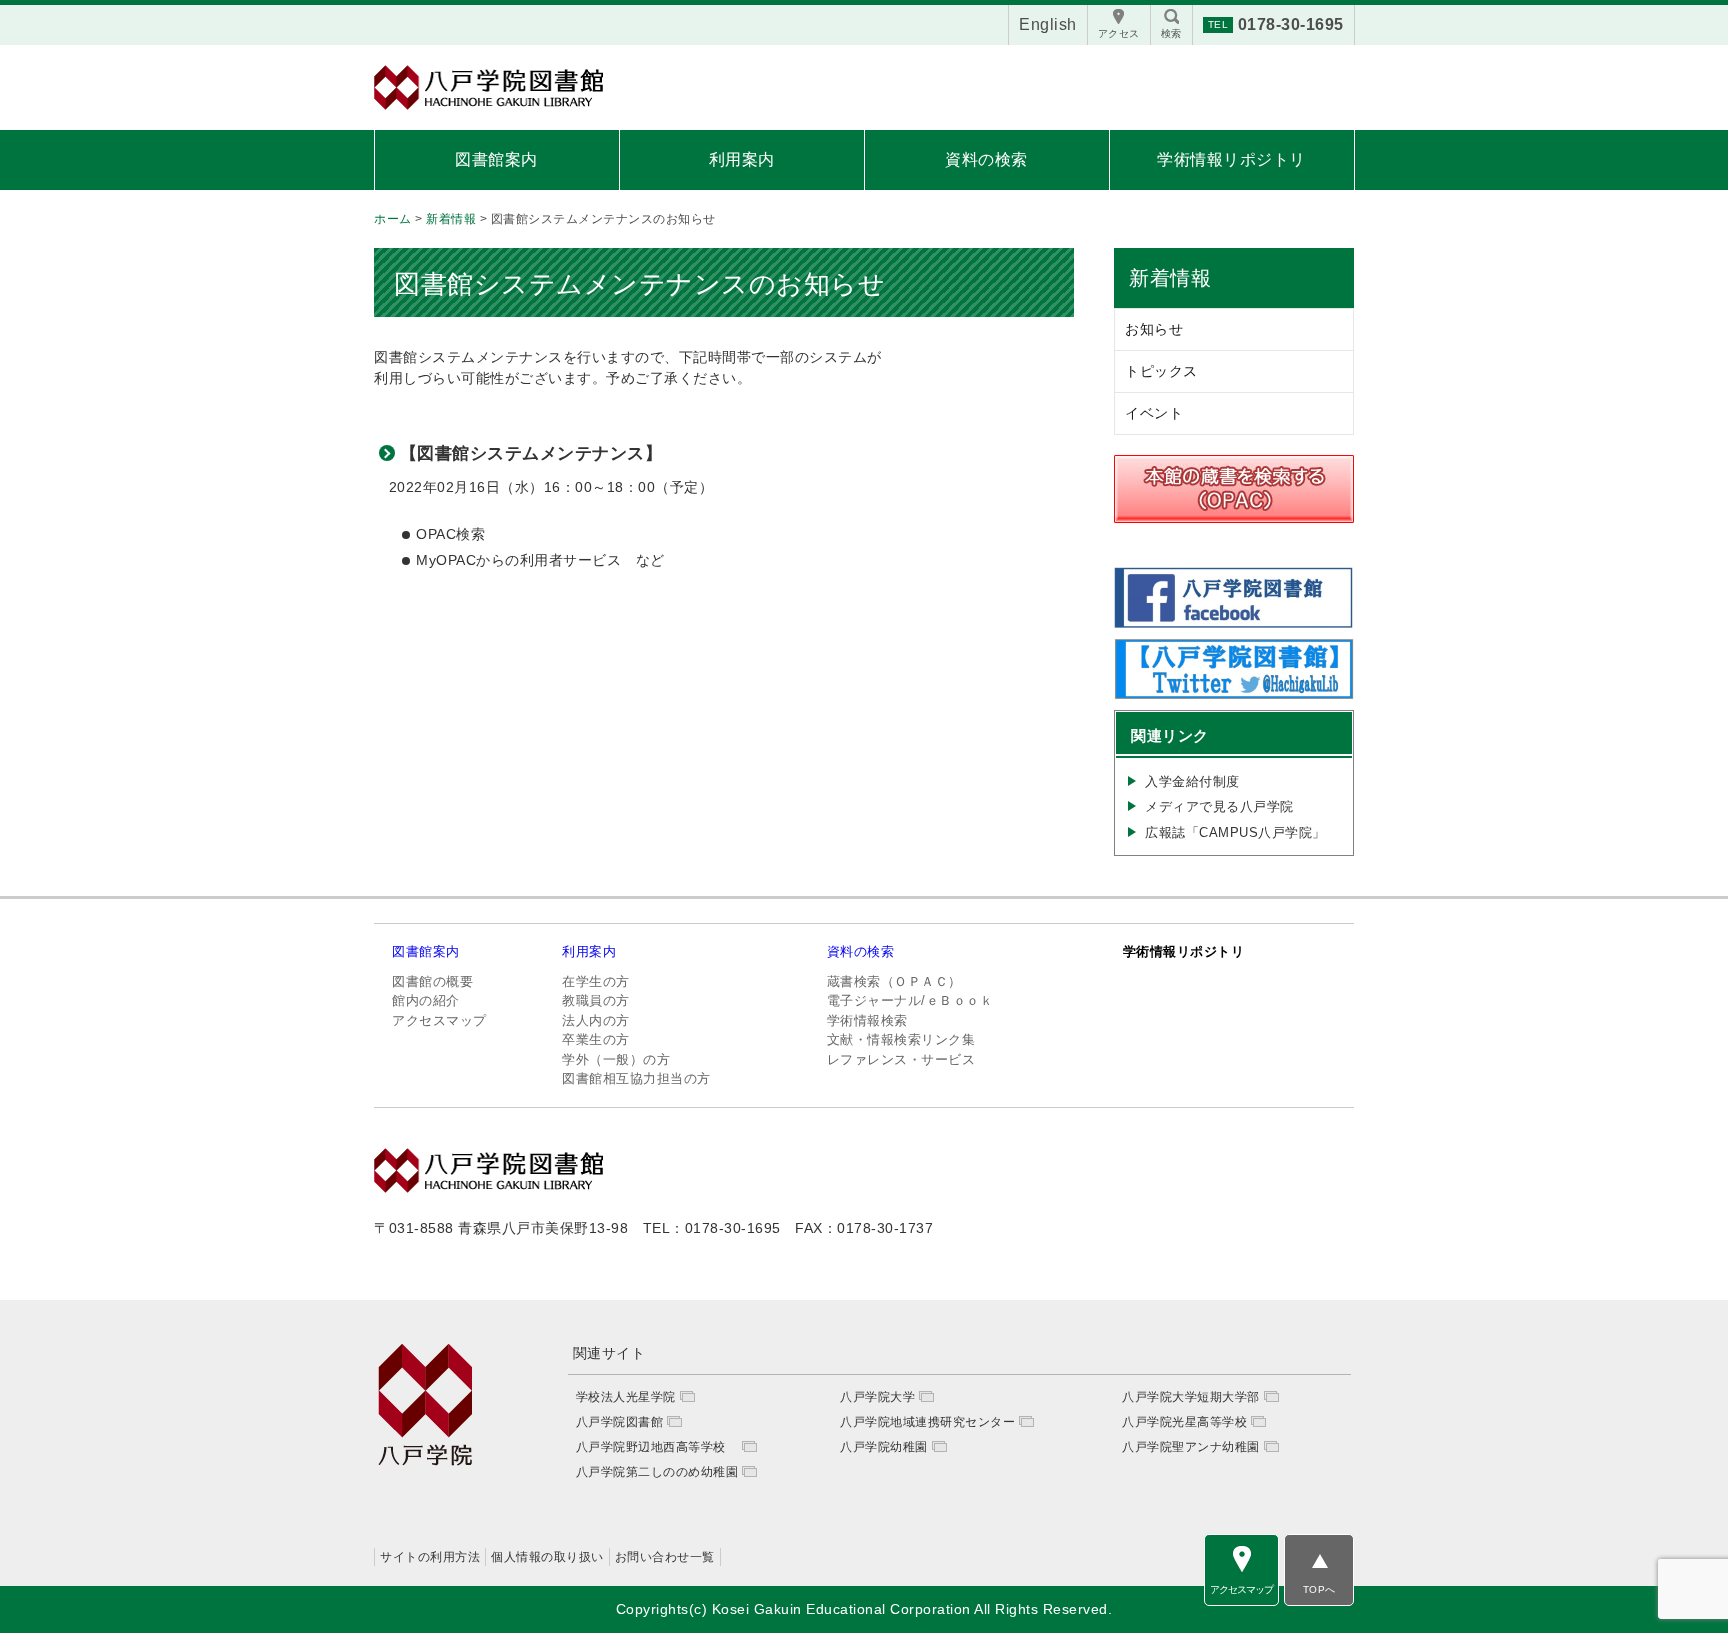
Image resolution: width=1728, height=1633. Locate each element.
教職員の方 (596, 1000)
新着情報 (1170, 278)
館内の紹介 (426, 1000)
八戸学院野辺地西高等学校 (657, 1447)
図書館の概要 (432, 981)
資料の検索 (986, 159)
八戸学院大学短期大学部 (1191, 1397)
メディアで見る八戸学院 (1219, 806)
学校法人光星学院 (626, 1397)
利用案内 (742, 159)
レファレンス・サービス (901, 1059)
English (1048, 24)
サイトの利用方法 (430, 1557)
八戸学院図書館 (620, 1422)
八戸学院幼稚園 (884, 1447)
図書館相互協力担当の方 (636, 1078)
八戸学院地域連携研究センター (927, 1422)
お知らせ (1154, 329)
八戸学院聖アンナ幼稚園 (1191, 1447)
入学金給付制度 (1192, 781)
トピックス (1161, 371)
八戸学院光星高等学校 (1184, 1422)
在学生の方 (596, 981)
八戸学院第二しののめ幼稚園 (657, 1472)
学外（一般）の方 (616, 1059)
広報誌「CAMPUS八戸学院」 (1235, 832)
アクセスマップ (439, 1020)
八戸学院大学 (877, 1397)
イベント (1154, 413)
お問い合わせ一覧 (665, 1557)
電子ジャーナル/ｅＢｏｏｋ (910, 1000)
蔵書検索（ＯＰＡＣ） (894, 981)
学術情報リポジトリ (1231, 159)
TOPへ (1319, 1589)
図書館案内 (496, 159)
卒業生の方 (596, 1039)
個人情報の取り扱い (547, 1557)
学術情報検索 (867, 1020)
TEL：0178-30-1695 (712, 1228)
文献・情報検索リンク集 (901, 1039)
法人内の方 (596, 1020)
